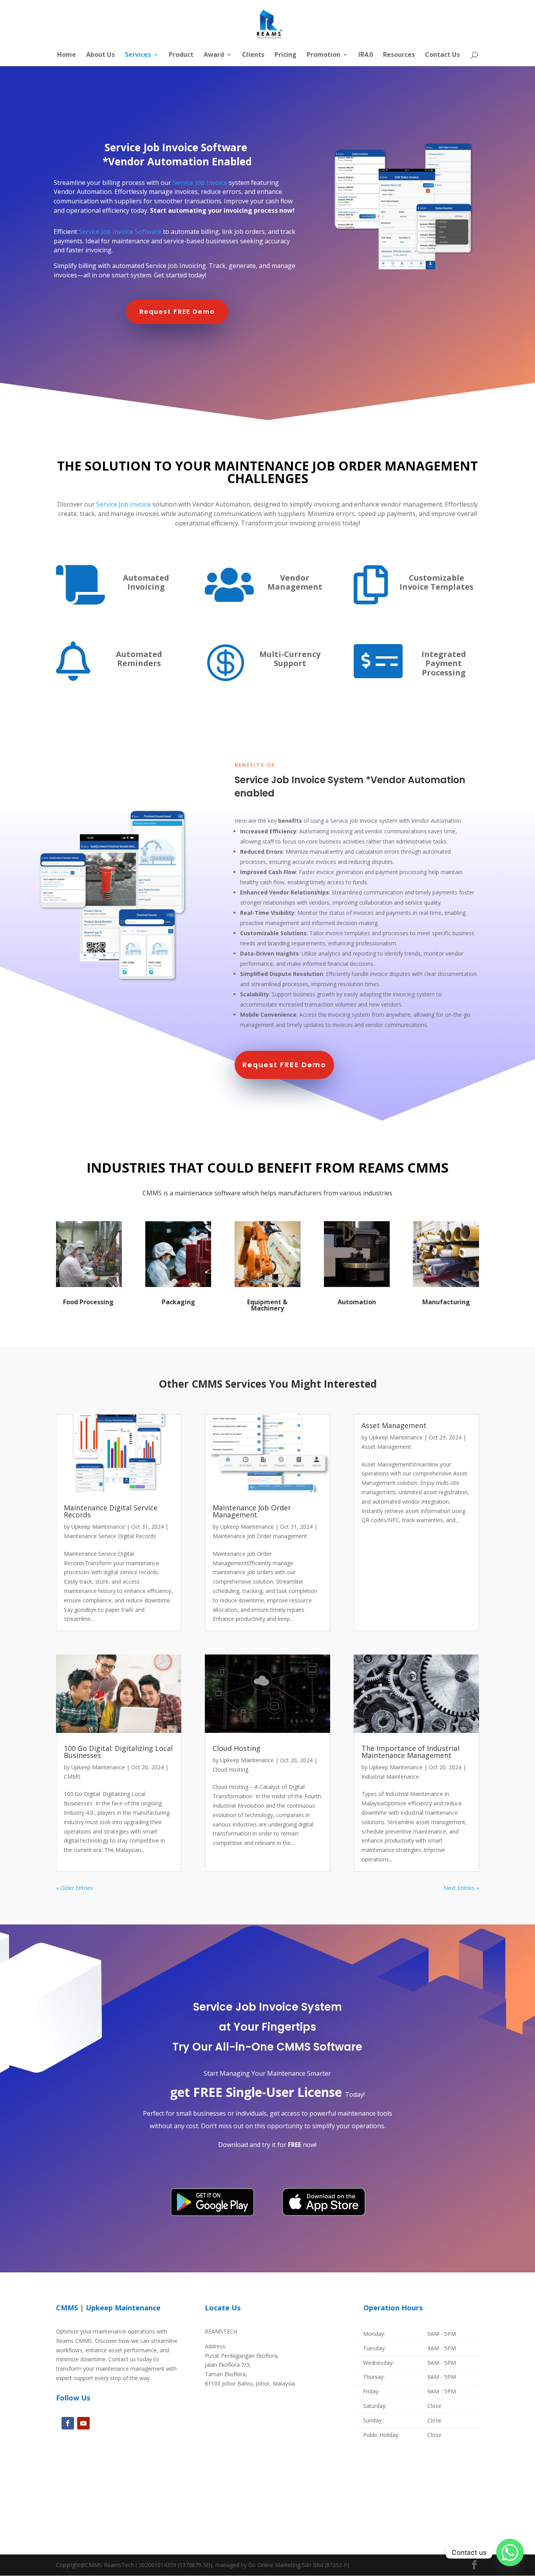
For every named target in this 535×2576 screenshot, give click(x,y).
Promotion (324, 55)
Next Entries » (461, 1888)
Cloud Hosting (237, 1748)
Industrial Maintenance (390, 1777)
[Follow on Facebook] (68, 2423)
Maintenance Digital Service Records (111, 1511)
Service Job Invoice (200, 183)
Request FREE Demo (177, 312)
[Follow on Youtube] (83, 2423)
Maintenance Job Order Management (252, 1511)
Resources (399, 55)
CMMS (72, 1777)
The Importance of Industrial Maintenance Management (410, 1752)
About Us (100, 55)
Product (181, 55)
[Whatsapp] (510, 2552)
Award (214, 55)
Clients (253, 55)
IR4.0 (366, 55)
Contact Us (442, 55)
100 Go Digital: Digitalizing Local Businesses (118, 1752)
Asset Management (394, 1425)
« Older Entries (74, 1888)
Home (67, 55)
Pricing (286, 55)
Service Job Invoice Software (120, 232)
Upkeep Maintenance (98, 1527)
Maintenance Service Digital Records (110, 1536)
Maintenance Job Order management (260, 1536)
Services (138, 55)
